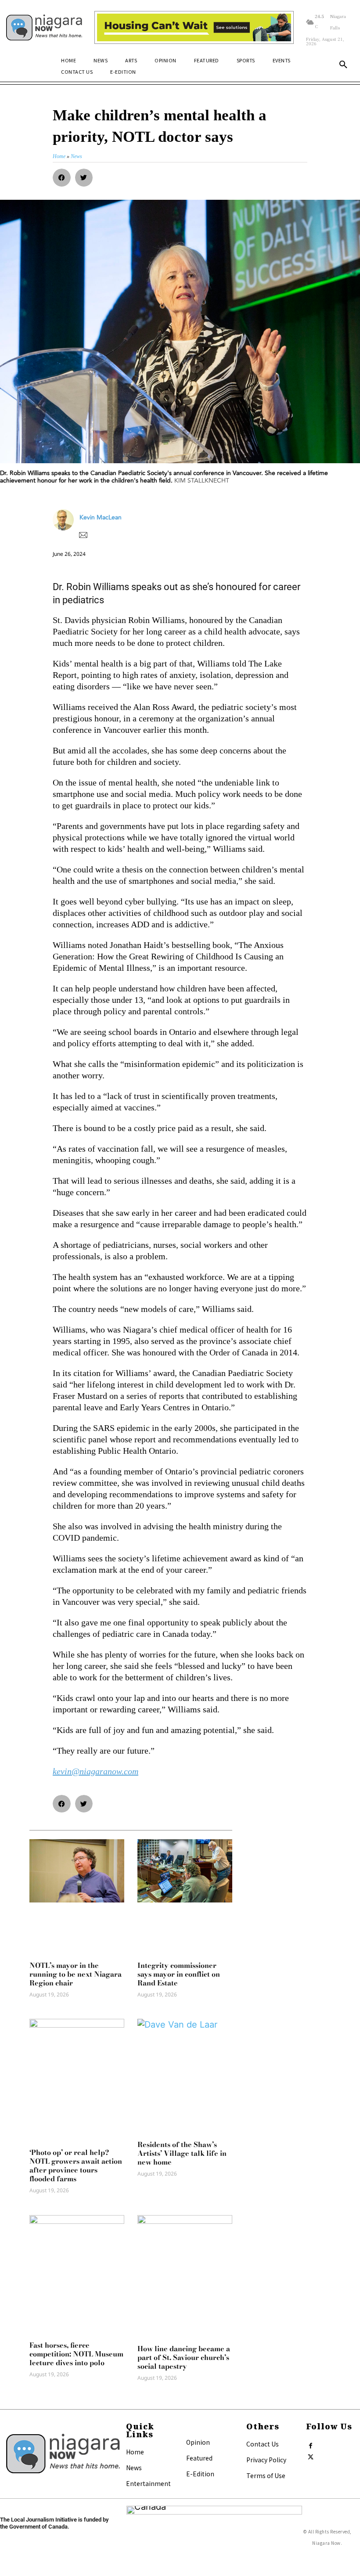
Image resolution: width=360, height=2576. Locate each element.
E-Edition (200, 2474)
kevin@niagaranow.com (95, 1771)
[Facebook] (310, 2444)
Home (135, 2452)
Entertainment (148, 2483)
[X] (310, 2455)
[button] (343, 65)
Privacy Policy (266, 2460)
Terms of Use (266, 2475)
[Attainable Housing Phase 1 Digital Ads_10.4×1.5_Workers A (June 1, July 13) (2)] (194, 28)
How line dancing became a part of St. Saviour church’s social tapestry (184, 2357)
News (134, 2468)
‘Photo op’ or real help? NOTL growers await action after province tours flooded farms (76, 2165)
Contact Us (263, 2444)
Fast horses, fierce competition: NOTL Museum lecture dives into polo (76, 2354)
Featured (199, 2458)
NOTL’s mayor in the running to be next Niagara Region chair (76, 1974)
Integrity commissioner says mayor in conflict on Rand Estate (179, 1974)
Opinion (198, 2442)
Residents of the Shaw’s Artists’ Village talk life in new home (182, 2153)
